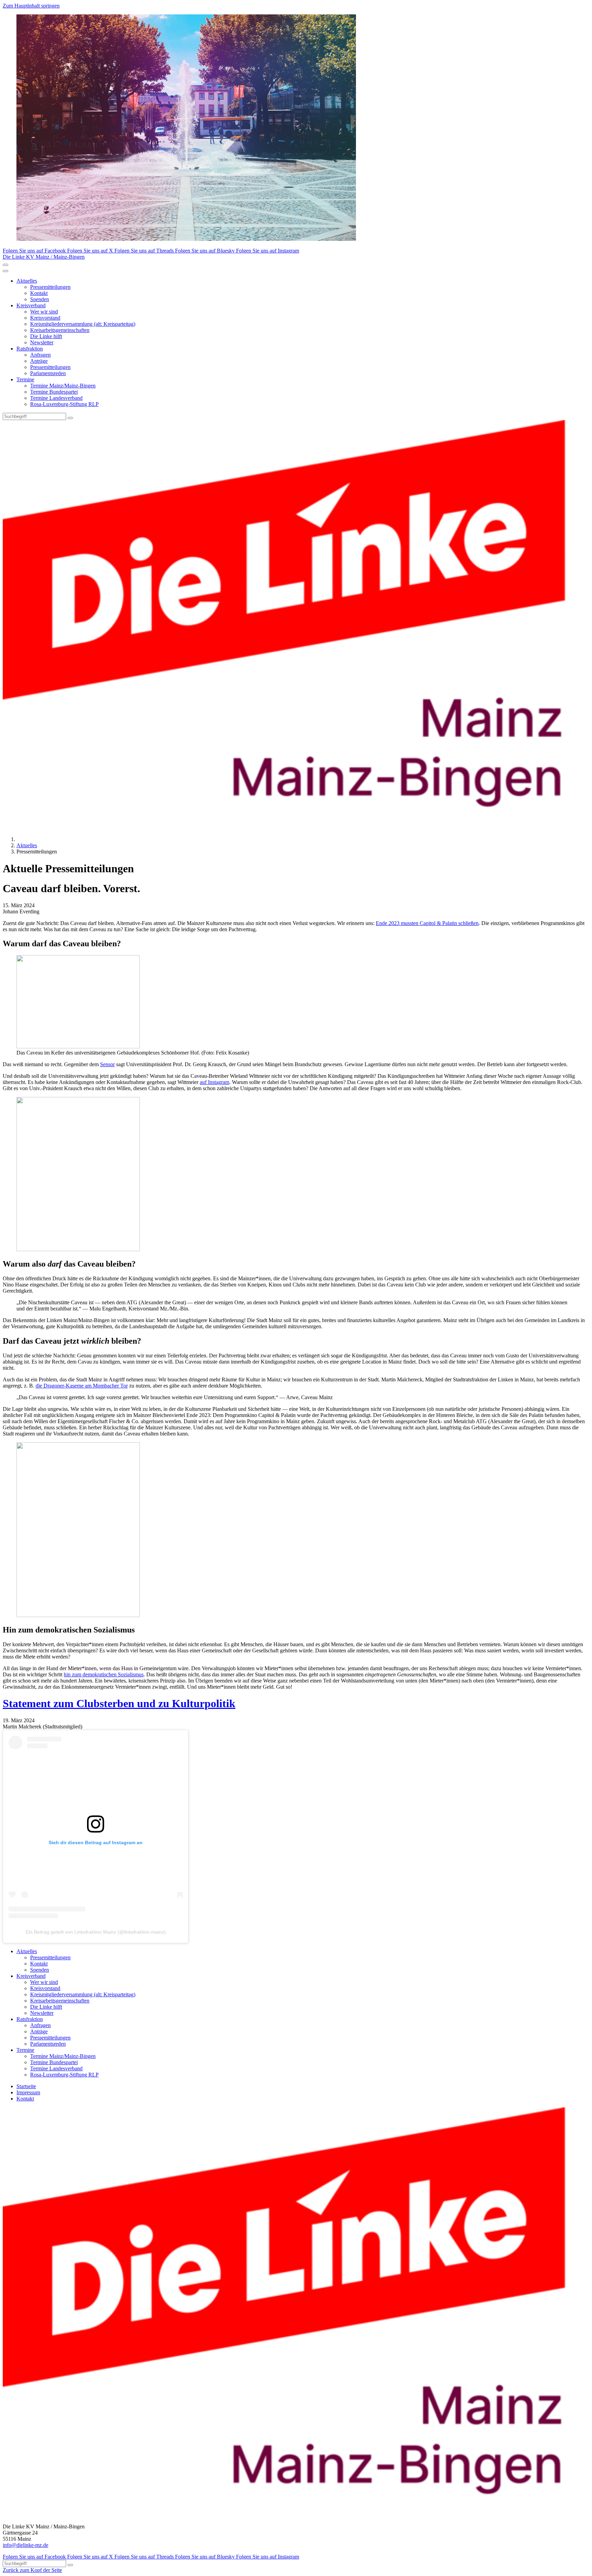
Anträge (39, 361)
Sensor (107, 1064)
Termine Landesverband (56, 398)
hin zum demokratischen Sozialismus (104, 1674)
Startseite (26, 2086)
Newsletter (42, 342)
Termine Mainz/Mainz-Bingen (63, 386)
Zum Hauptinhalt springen (31, 6)
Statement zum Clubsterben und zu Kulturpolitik (119, 1703)
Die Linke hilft (46, 336)
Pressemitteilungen (50, 287)
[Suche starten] (70, 418)
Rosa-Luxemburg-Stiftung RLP (64, 404)
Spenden (40, 299)
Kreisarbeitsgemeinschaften (60, 330)
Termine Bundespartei (54, 392)
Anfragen (40, 355)
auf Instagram (214, 1082)
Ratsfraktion (30, 349)
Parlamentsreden (48, 373)
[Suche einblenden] (5, 265)
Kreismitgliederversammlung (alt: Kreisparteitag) (83, 324)
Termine (25, 379)
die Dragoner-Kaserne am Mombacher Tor (82, 1386)
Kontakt (39, 293)
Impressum (28, 2092)
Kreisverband (31, 305)
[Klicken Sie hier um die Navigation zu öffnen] (5, 271)
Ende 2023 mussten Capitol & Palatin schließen (427, 923)
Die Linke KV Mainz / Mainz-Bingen (44, 257)
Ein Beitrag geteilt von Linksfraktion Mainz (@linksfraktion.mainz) (96, 1932)
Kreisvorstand (45, 318)
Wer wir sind (44, 312)
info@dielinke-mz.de (26, 2545)
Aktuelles (27, 281)
